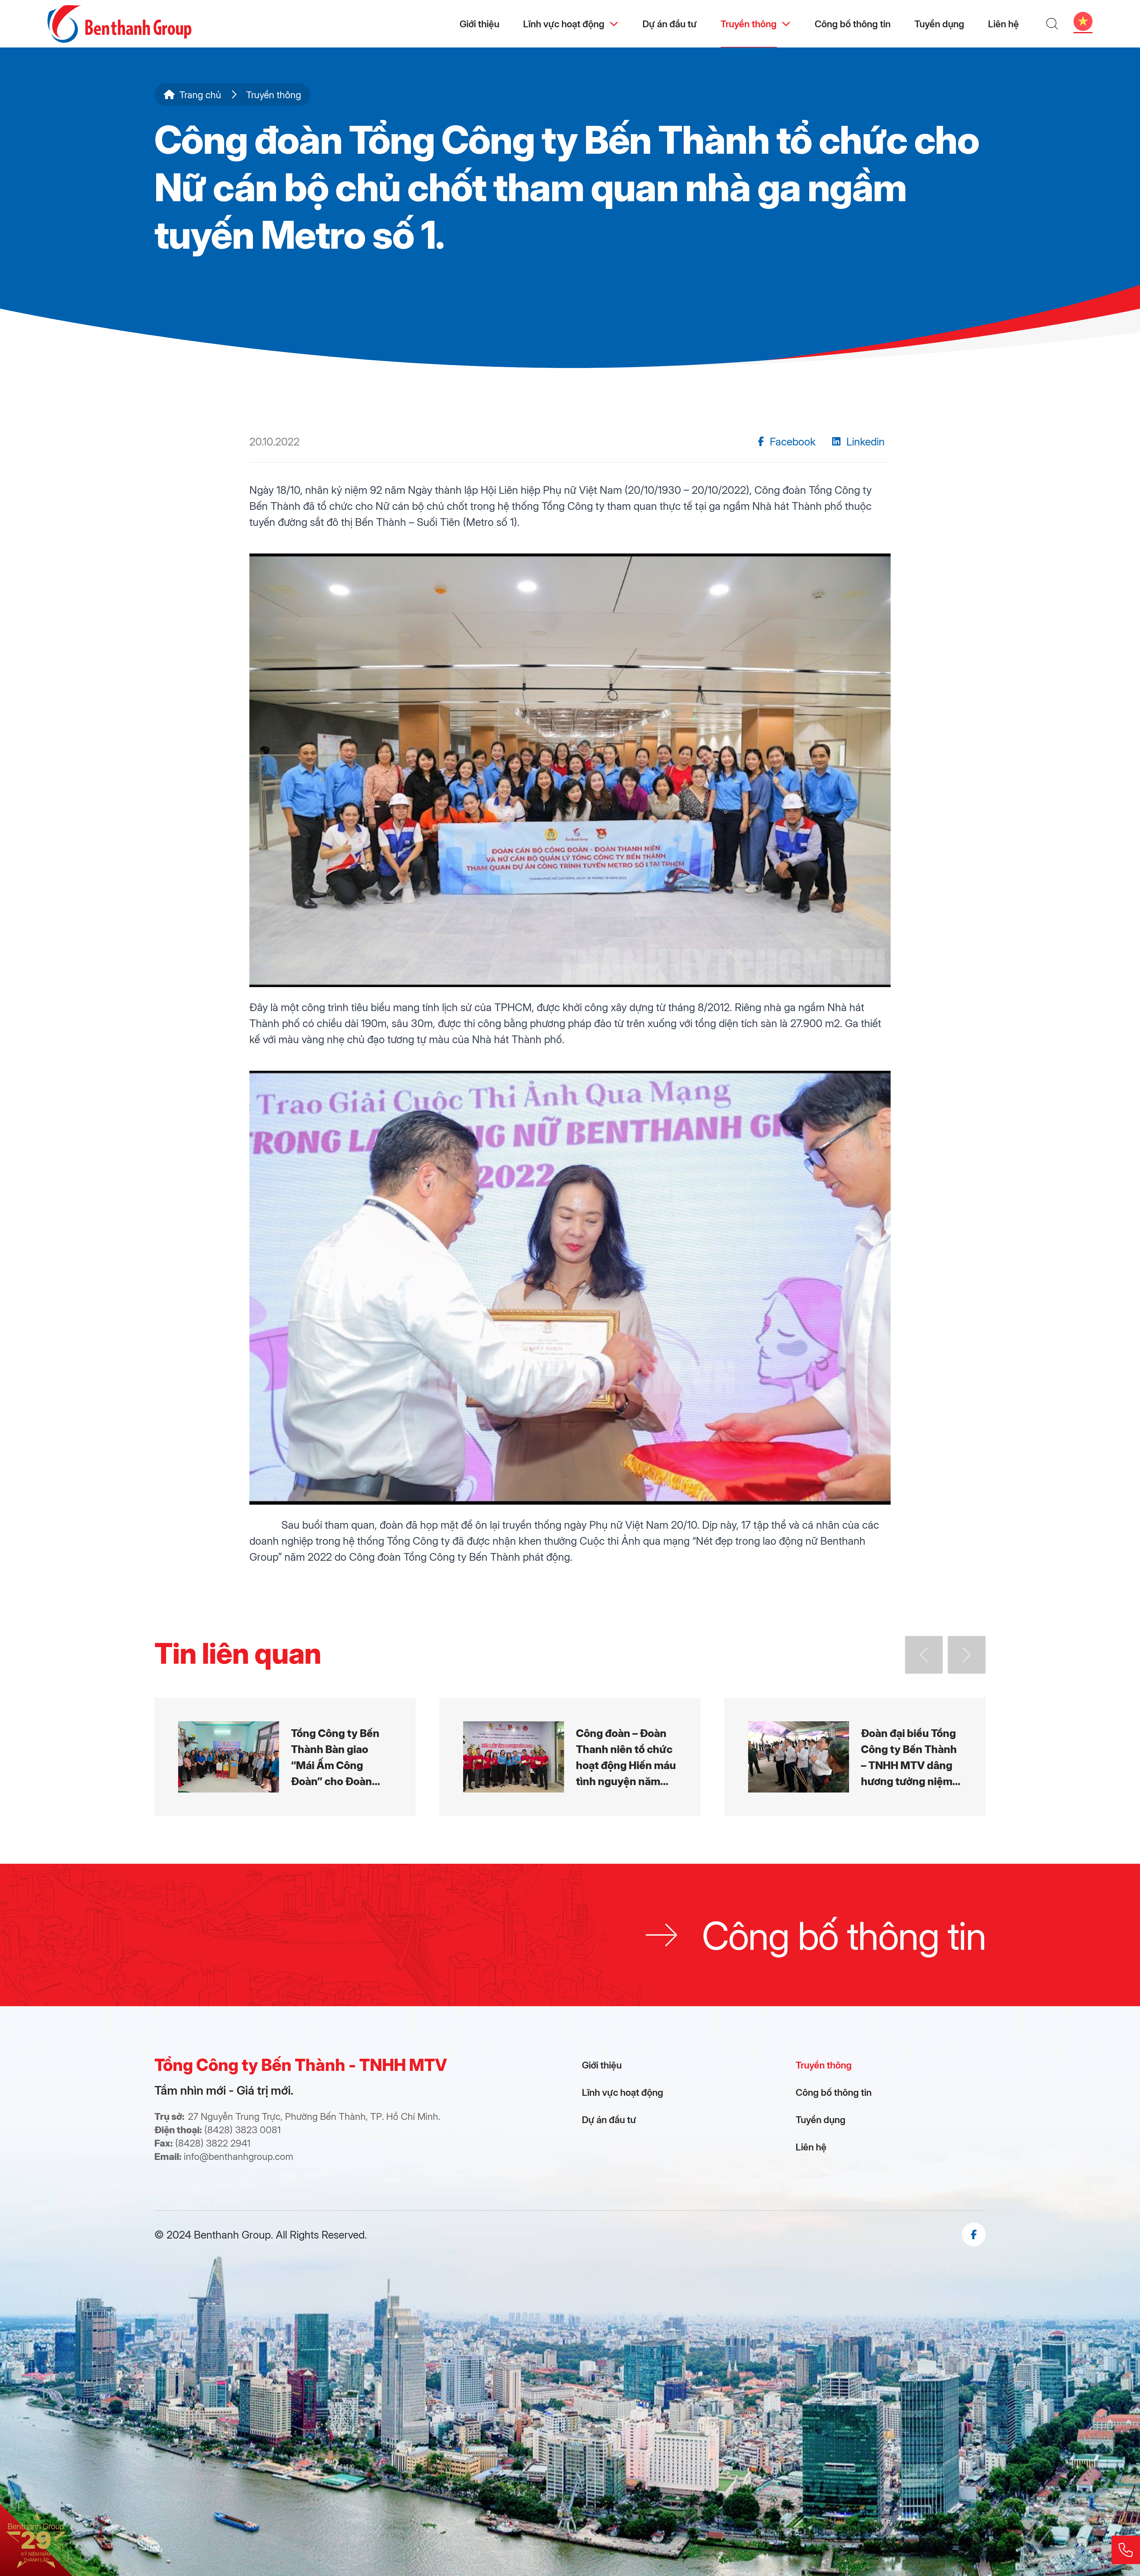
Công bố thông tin (853, 24)
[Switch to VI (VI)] (1083, 21)
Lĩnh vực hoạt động (564, 24)
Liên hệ (1003, 24)
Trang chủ (200, 94)
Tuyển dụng (939, 24)
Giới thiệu (479, 24)
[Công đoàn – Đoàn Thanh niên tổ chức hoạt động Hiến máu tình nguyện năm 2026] (570, 1757)
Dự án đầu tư (670, 24)
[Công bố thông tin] (570, 1935)
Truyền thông (749, 24)
